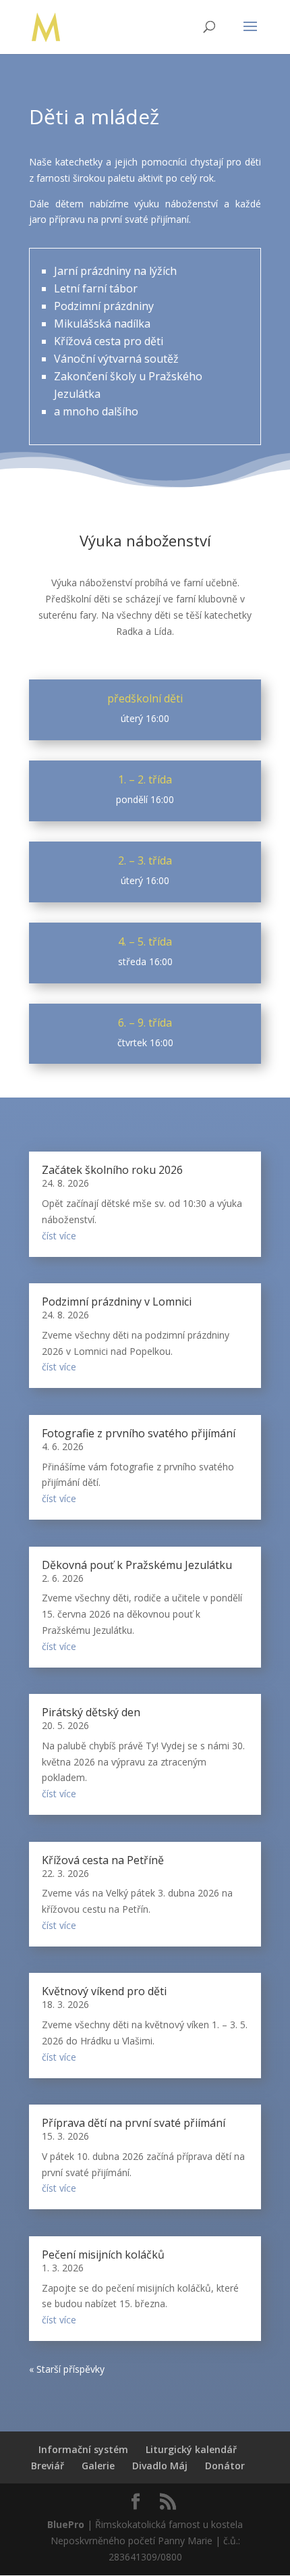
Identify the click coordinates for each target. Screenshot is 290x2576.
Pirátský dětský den (91, 1712)
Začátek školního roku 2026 (112, 1170)
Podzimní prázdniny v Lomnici (117, 1302)
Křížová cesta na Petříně (103, 1860)
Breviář (48, 2466)
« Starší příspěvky (67, 2369)
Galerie (98, 2466)
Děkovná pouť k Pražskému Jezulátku (137, 1565)
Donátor (225, 2466)
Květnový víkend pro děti (104, 1991)
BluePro (66, 2524)
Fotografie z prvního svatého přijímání (139, 1433)
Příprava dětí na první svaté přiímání (134, 2123)
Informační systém (83, 2449)
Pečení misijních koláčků (103, 2255)
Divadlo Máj (160, 2466)
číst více (59, 1236)
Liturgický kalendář (191, 2449)
